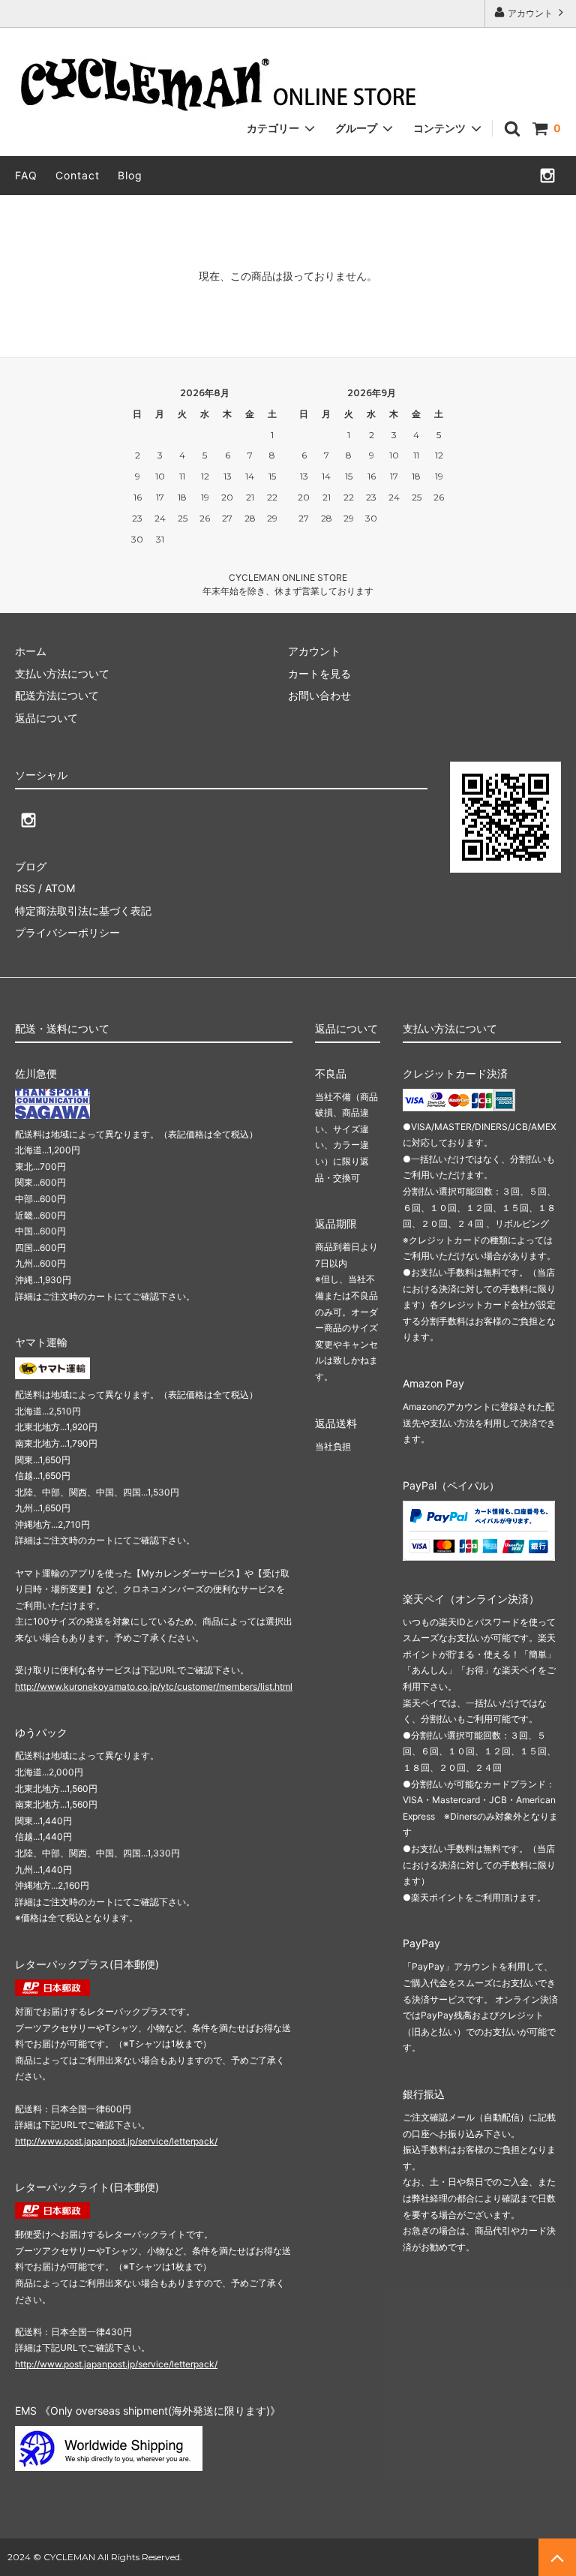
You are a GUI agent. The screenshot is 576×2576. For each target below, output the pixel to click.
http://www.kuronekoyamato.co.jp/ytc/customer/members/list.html (154, 1686)
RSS (25, 888)
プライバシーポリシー (67, 932)
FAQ (26, 175)
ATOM (60, 888)
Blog (130, 175)
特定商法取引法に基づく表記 (83, 911)
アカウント (530, 13)
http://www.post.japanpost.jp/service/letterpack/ (116, 2141)
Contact (78, 175)
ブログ (31, 866)
